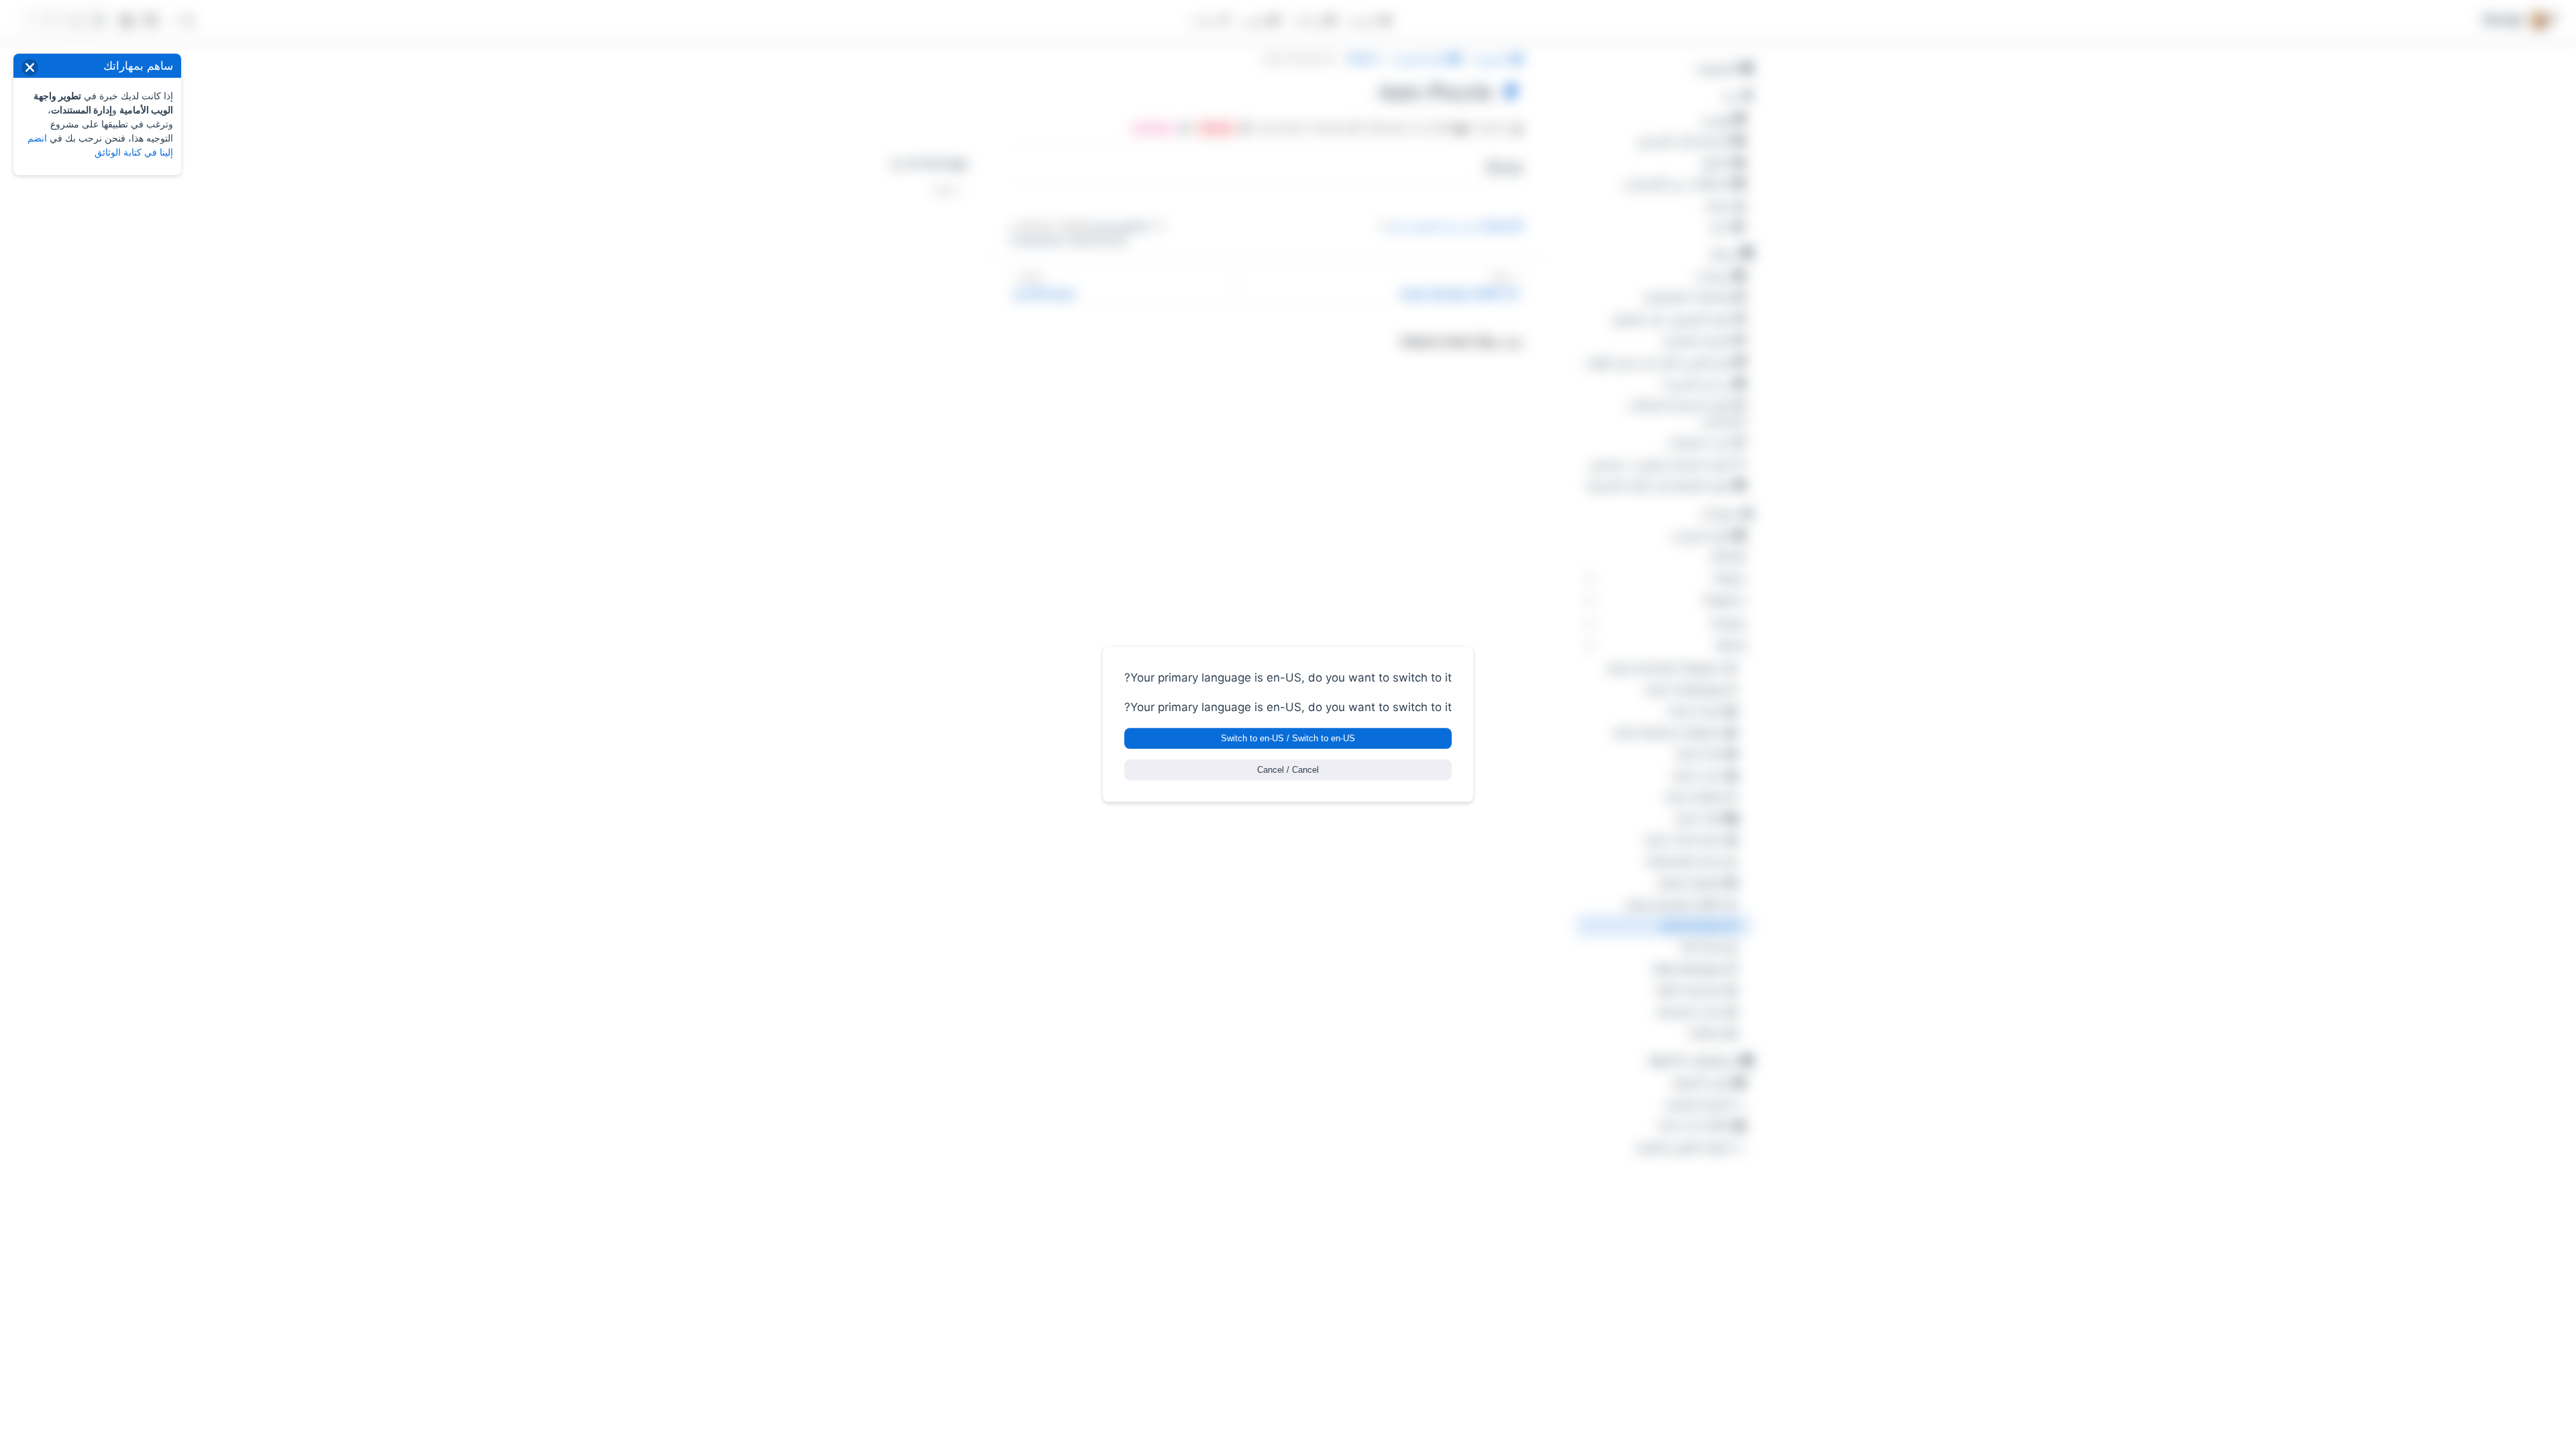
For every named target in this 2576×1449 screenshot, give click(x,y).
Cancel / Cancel (1288, 770)
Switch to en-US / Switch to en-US (1288, 739)
